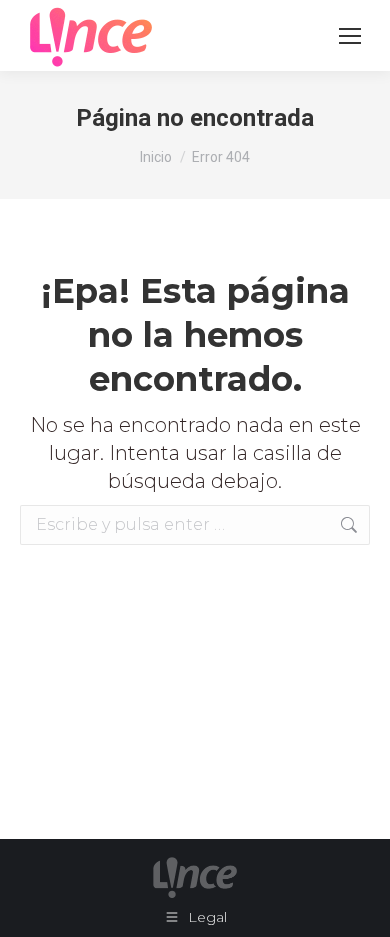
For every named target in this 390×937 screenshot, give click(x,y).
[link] (350, 36)
